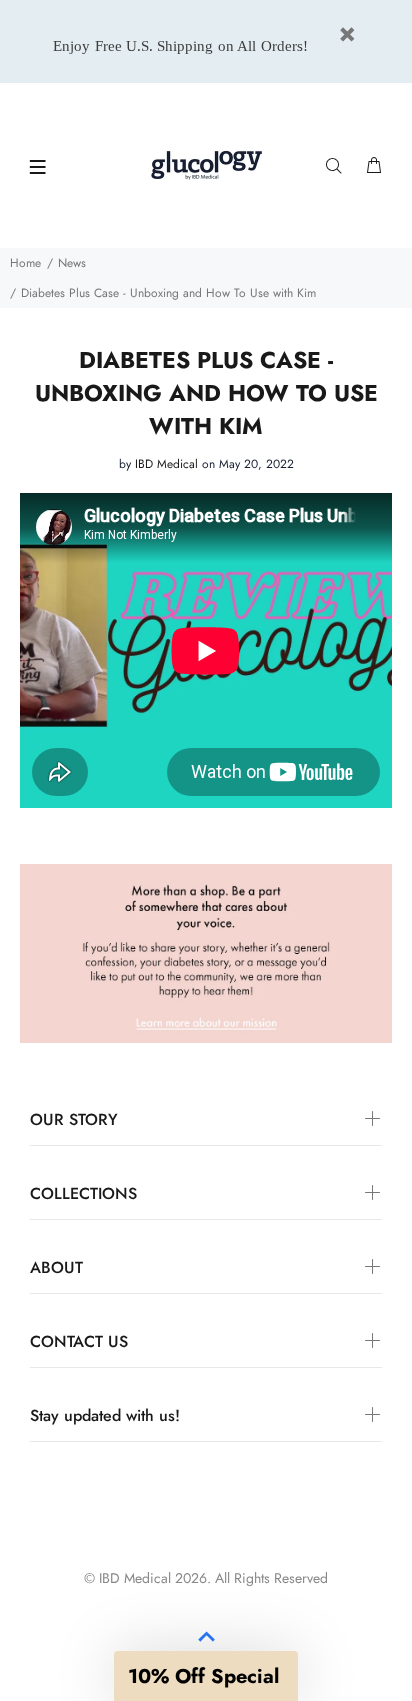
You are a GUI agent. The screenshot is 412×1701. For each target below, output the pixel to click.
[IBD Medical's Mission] (206, 952)
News (72, 263)
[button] (206, 1676)
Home (25, 263)
